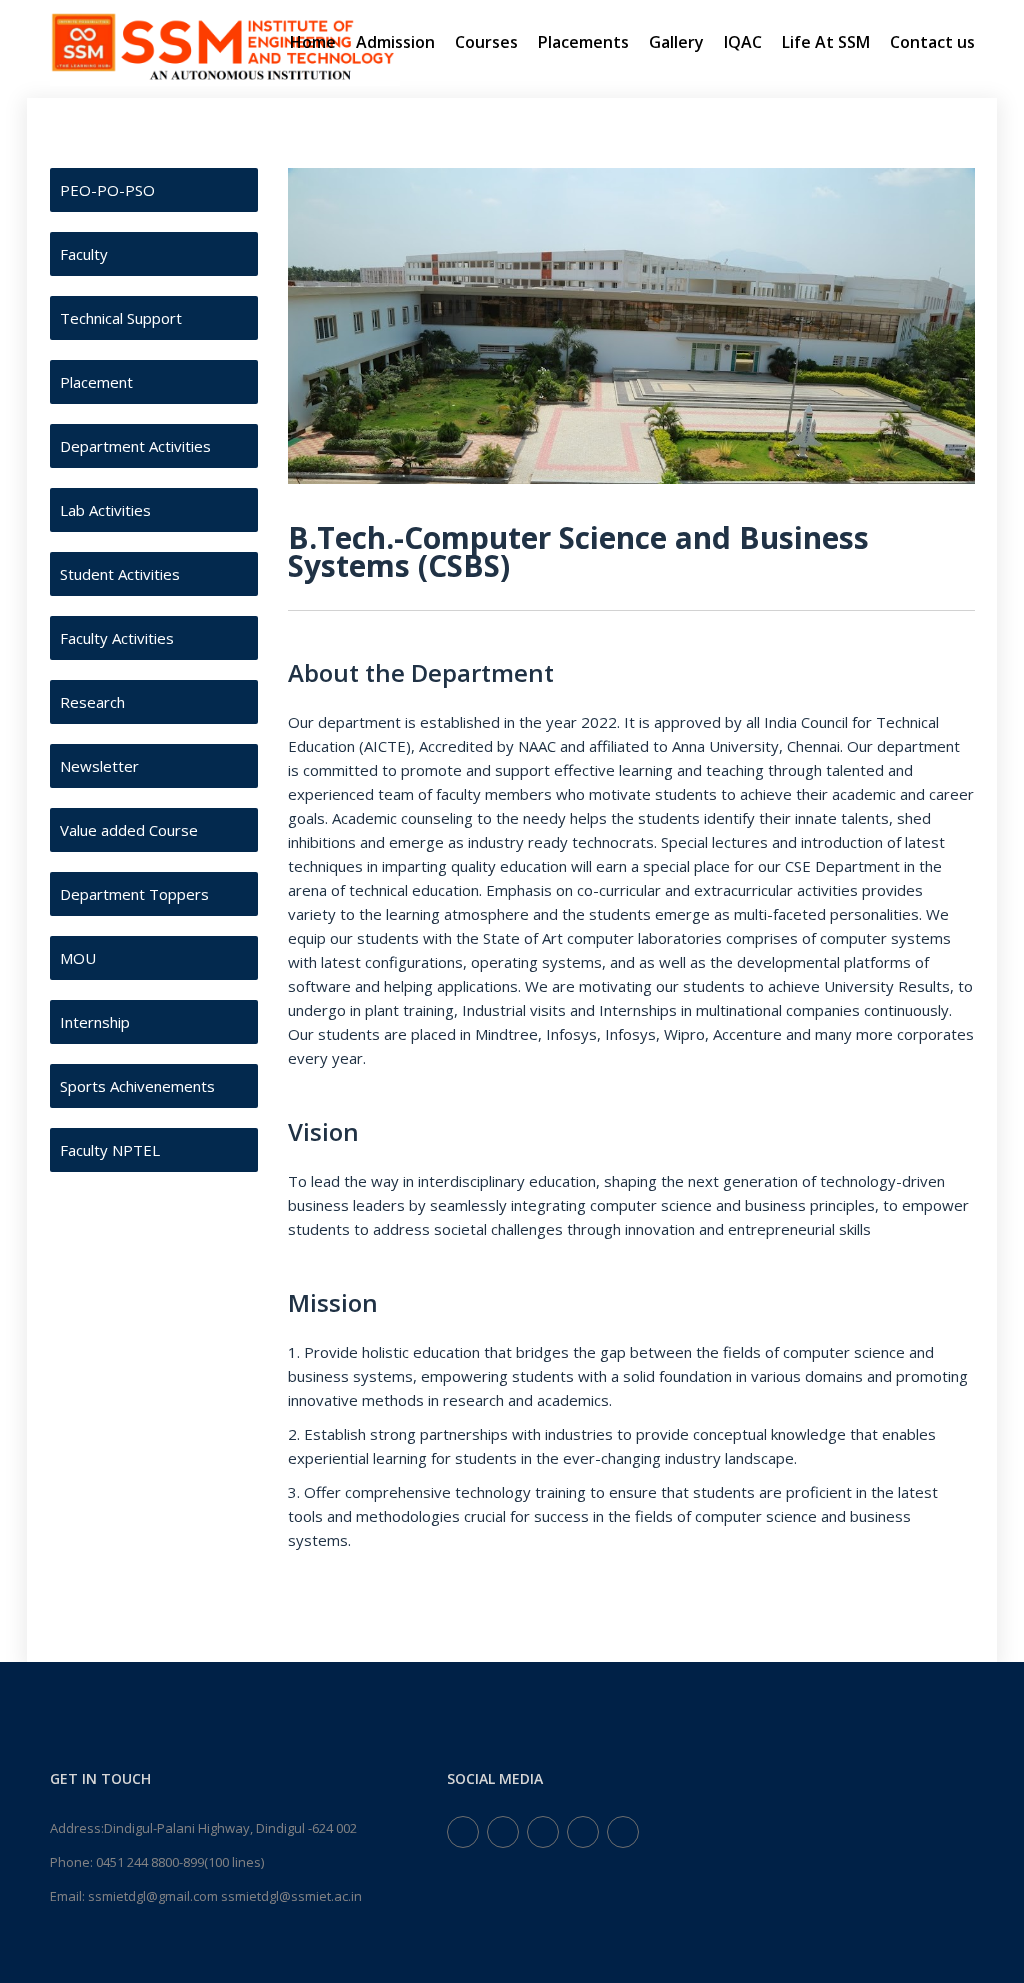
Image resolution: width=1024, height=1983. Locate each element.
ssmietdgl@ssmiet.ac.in (291, 1896)
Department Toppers (134, 894)
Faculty (84, 254)
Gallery (676, 42)
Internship (95, 1022)
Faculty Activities (117, 638)
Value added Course (129, 830)
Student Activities (120, 574)
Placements (583, 42)
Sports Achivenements (137, 1086)
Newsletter (99, 766)
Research (92, 702)
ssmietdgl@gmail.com (153, 1896)
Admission (395, 42)
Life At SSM (826, 42)
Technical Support (121, 318)
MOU (78, 958)
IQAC (743, 42)
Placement (96, 382)
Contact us (932, 42)
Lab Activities (105, 510)
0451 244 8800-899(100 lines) (180, 1862)
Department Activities (135, 446)
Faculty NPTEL (110, 1150)
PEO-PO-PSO (107, 190)
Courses (486, 42)
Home (313, 42)
